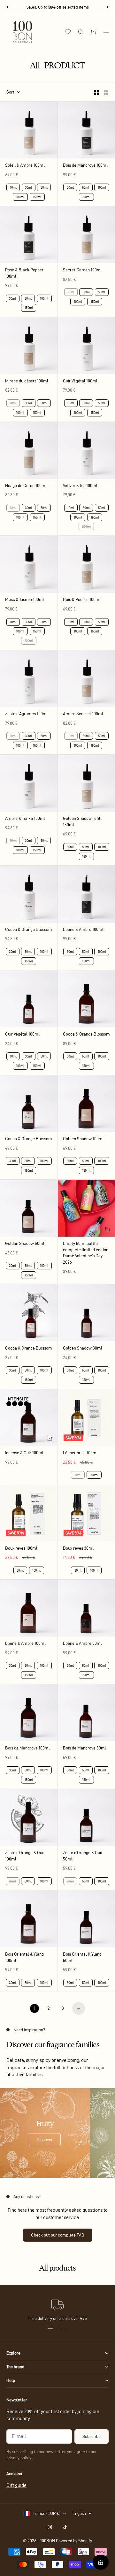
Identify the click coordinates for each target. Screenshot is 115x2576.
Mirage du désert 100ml (27, 381)
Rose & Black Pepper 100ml (24, 273)
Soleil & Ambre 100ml (25, 166)
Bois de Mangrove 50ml (84, 1748)
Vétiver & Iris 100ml (80, 486)
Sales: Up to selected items (58, 7)
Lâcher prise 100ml (80, 1453)
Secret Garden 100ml (82, 270)
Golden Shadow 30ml (83, 1348)
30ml (28, 187)
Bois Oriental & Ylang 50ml (82, 1958)
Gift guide (16, 2485)
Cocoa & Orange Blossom (29, 930)
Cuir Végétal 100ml (80, 381)
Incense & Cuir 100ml (24, 1453)
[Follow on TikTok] (65, 2527)
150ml (37, 197)
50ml (44, 187)
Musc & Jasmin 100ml (25, 600)
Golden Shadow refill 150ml (82, 822)
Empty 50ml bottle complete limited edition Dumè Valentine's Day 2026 (86, 1253)
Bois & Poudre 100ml (82, 600)
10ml (13, 187)
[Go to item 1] (51, 2329)
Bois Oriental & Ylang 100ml (24, 1958)
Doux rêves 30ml (78, 1549)
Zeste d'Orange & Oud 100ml (25, 1856)
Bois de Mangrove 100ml (85, 166)
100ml (20, 197)
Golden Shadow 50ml (25, 1244)
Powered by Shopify (74, 2541)
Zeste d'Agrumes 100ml (27, 714)
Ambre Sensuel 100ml (83, 714)
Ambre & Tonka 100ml (25, 819)
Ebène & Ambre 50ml (82, 1644)
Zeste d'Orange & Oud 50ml (83, 1856)
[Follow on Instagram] (50, 2527)
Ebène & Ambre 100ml (83, 930)
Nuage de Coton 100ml (26, 486)
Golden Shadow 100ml (83, 1139)
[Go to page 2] (79, 2008)
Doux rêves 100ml (21, 1549)
